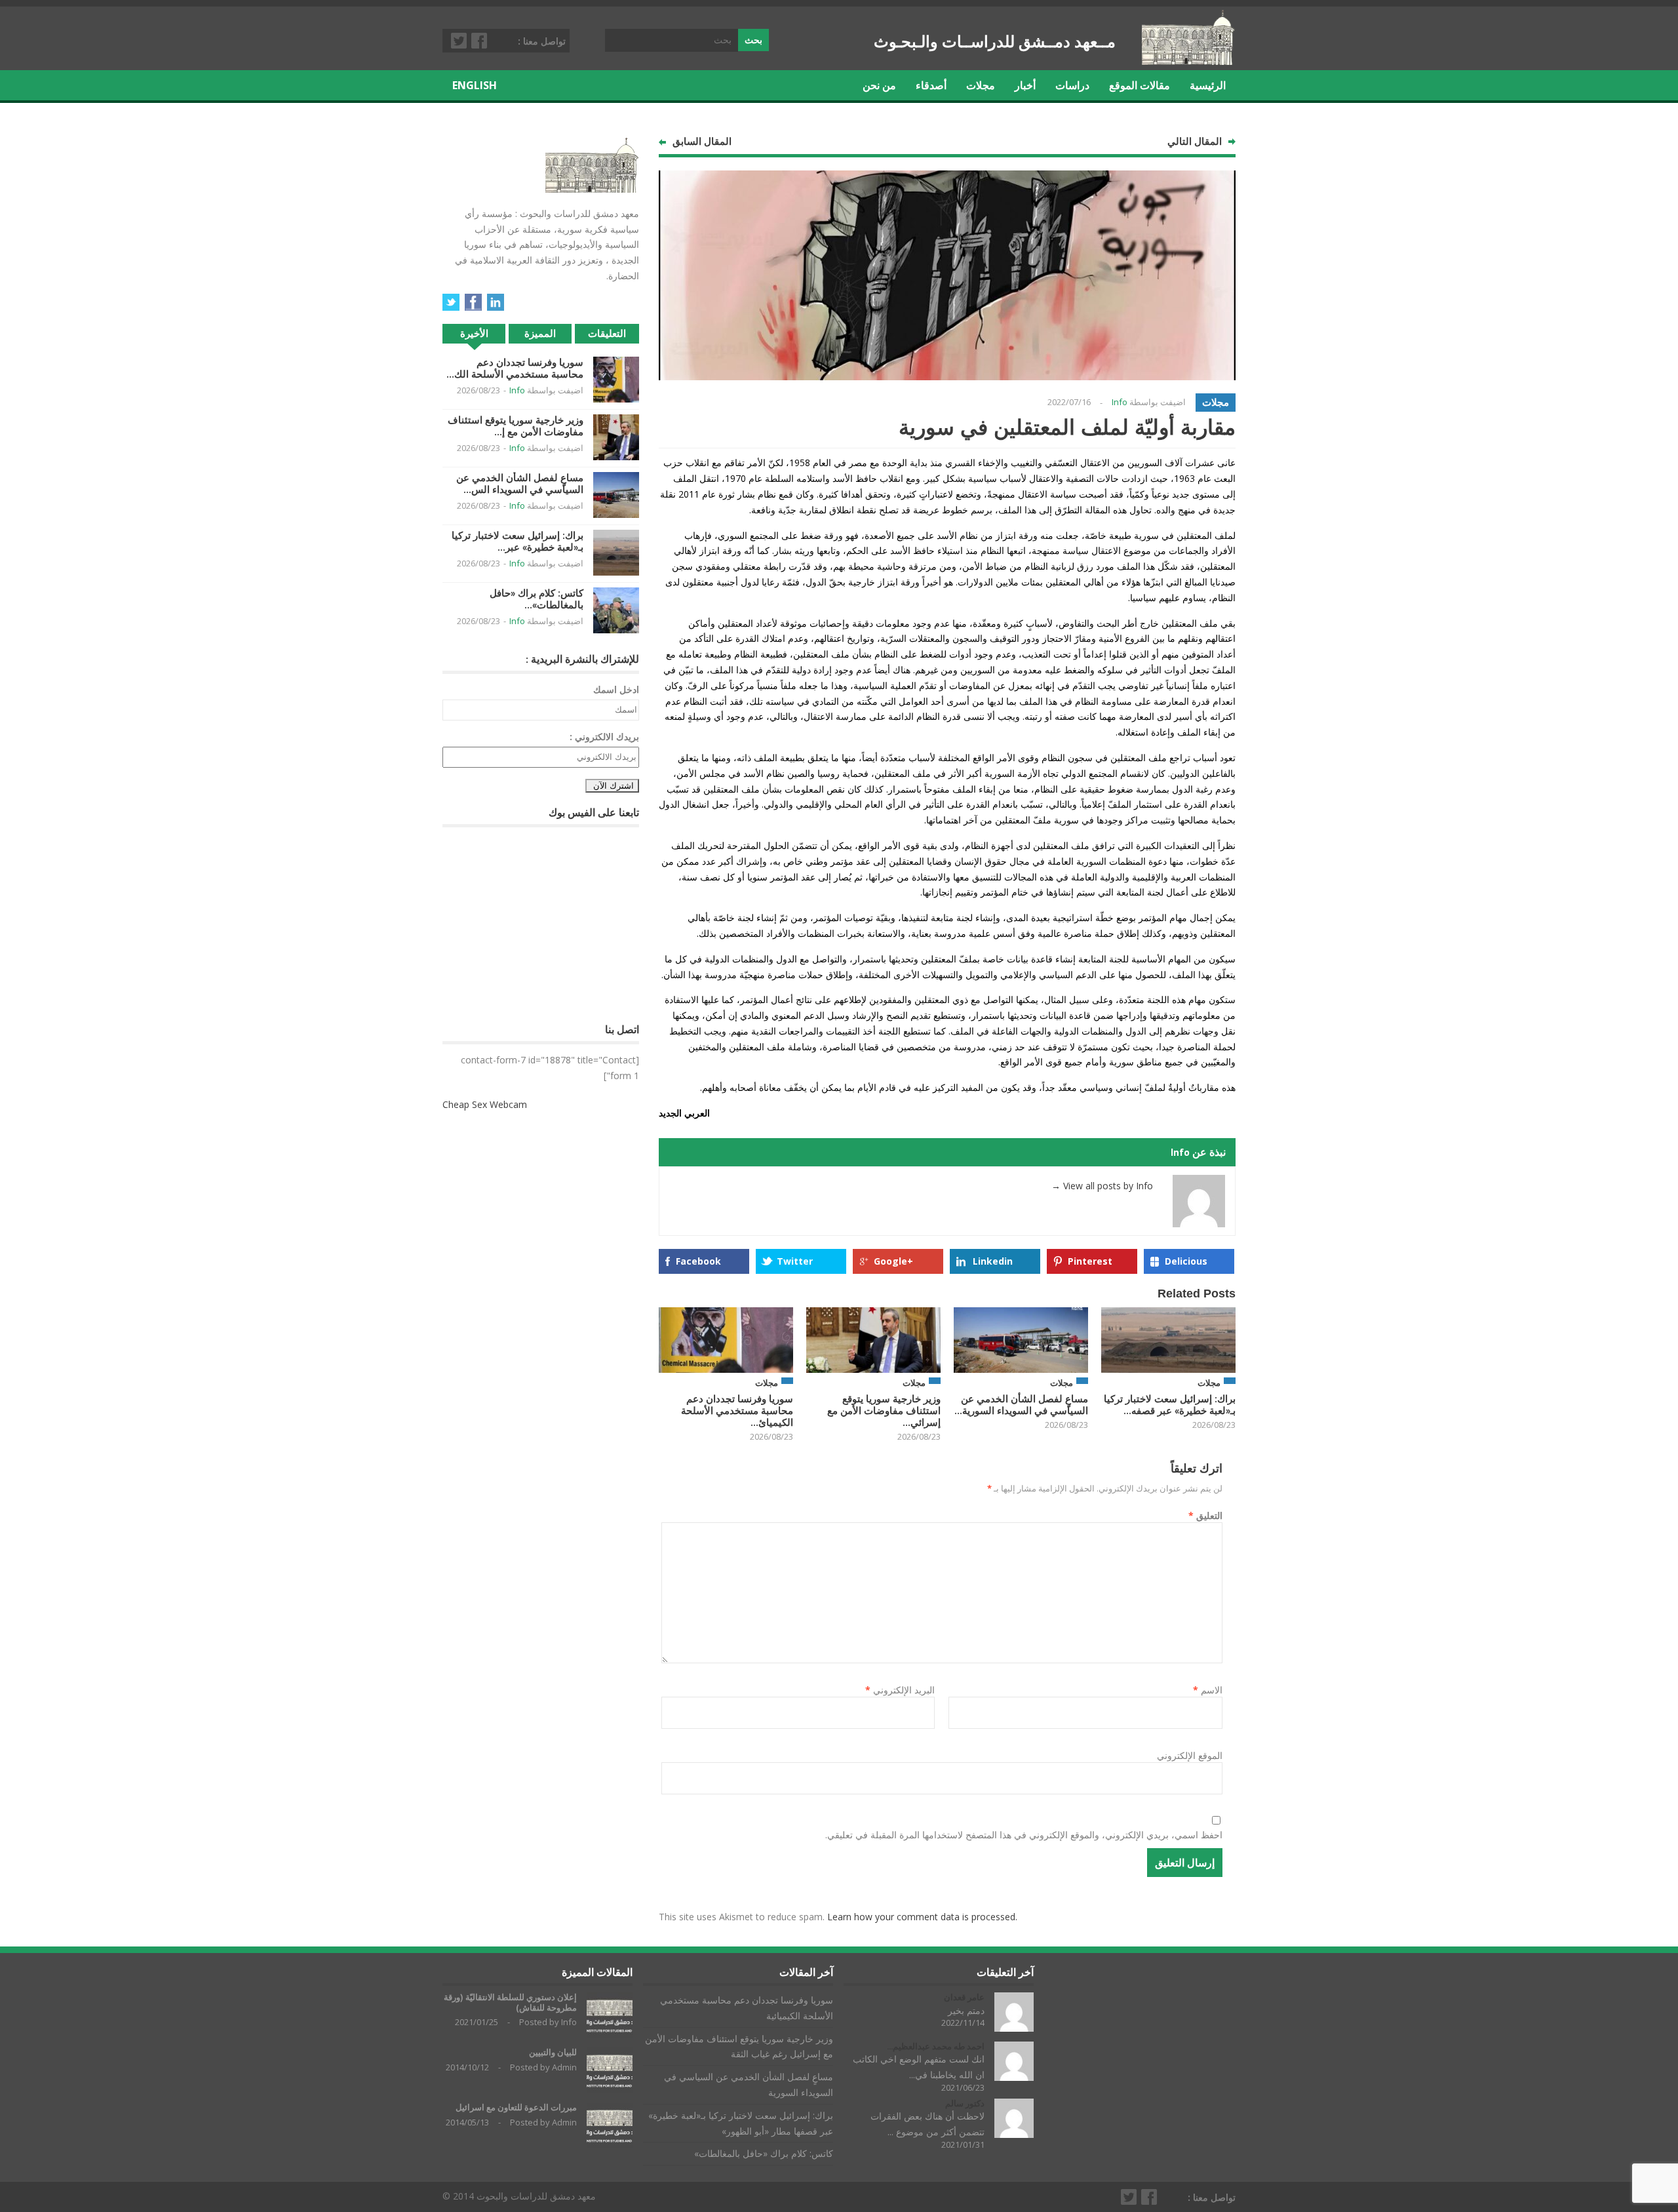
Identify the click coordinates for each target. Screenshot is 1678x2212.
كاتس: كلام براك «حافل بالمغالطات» (764, 2153)
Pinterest (1090, 1261)
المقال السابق (702, 141)
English (475, 85)
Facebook (480, 41)
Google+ (893, 1261)
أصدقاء (931, 85)
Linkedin (993, 1261)
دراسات (1072, 85)
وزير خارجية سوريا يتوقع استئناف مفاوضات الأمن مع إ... (516, 426)
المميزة (540, 333)
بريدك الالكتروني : (604, 737)
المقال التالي (1195, 141)
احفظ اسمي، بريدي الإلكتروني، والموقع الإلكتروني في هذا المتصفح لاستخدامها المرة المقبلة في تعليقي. (1024, 1835)
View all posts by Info (1102, 1186)
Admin (564, 2067)
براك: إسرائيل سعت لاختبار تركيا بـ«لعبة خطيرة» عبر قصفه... (1170, 1405)
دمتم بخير (966, 2010)
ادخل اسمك (616, 689)
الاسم (1208, 1690)
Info (1120, 402)
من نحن (879, 85)
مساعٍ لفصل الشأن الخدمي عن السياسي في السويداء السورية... (1021, 1405)
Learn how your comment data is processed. (922, 1917)
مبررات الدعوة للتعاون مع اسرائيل (516, 2107)
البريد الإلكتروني (900, 1690)
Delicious (1186, 1261)
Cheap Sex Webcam (485, 1104)
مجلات (981, 85)
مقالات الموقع (1140, 85)
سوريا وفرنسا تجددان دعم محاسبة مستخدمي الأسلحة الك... (515, 368)
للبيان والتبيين (553, 2052)
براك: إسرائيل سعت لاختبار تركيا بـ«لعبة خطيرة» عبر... (517, 541)
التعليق (1205, 1515)
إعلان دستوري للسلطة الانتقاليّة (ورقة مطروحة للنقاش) (510, 2003)
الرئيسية (1208, 85)
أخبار (1025, 85)
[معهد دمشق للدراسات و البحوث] (1189, 60)
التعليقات (607, 333)
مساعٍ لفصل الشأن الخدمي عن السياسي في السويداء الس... (520, 484)
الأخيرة (474, 333)
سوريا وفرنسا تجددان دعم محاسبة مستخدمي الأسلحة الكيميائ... (737, 1411)
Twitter (459, 41)
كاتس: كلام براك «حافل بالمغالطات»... (537, 599)
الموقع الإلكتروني (1190, 1755)
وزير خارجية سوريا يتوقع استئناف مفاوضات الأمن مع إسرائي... (884, 1411)
